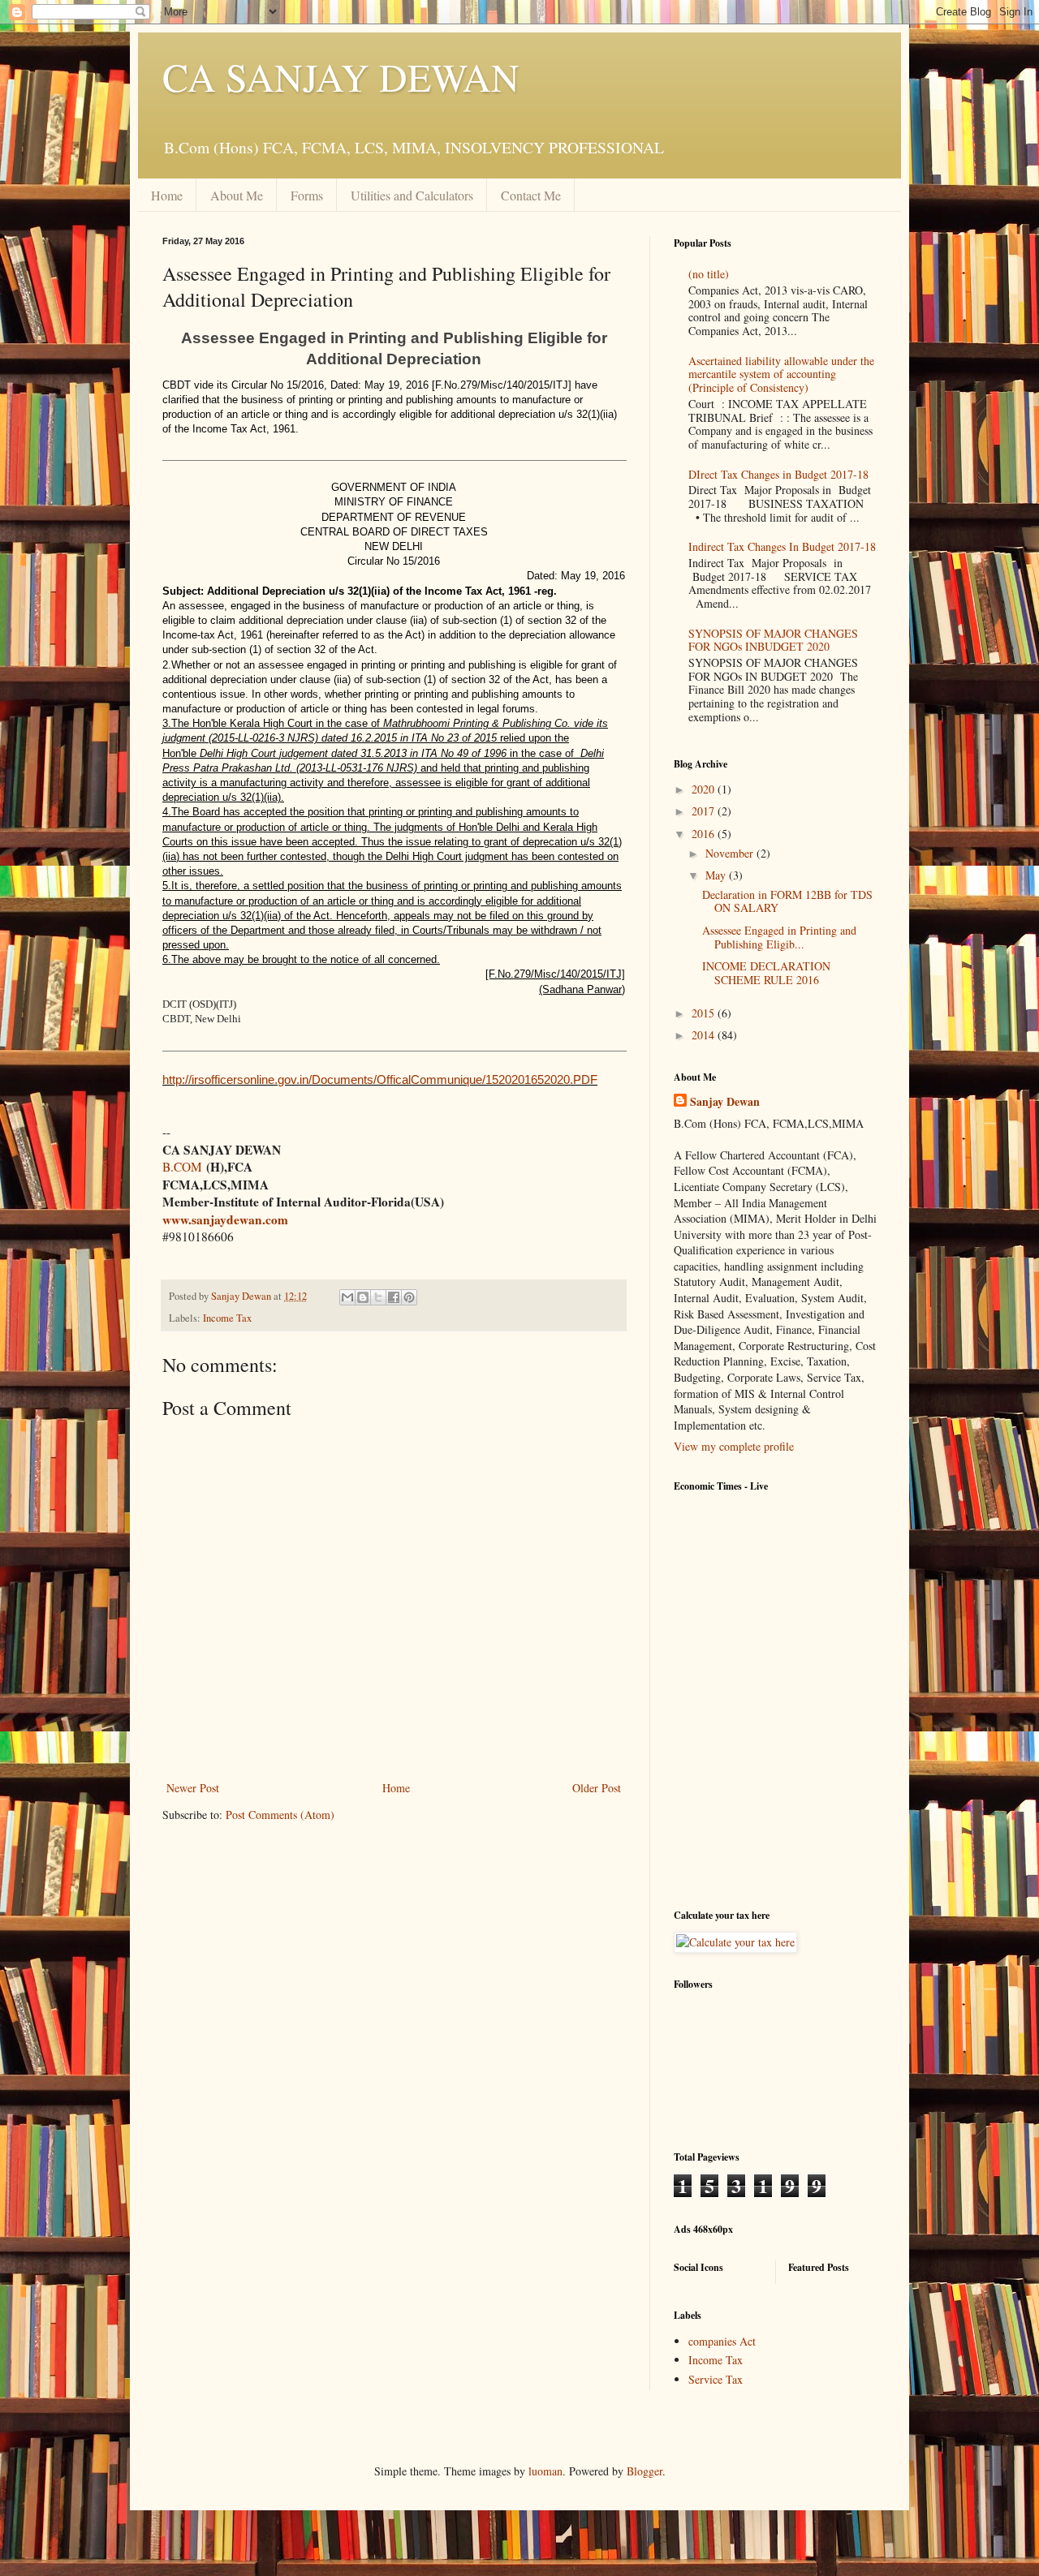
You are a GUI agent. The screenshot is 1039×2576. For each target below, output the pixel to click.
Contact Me (531, 195)
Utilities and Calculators (412, 195)
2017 (705, 811)
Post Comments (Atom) (280, 1815)
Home (167, 195)
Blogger (645, 2471)
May (717, 875)
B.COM (182, 1167)
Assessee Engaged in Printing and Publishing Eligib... (779, 937)
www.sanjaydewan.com (225, 1219)
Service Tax (716, 2379)
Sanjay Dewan (725, 1102)
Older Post (597, 1788)
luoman (545, 2471)
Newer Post (193, 1788)
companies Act (722, 2341)
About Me (237, 195)
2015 (705, 1013)
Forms (307, 195)
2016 (705, 834)
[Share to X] (378, 1297)
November (731, 853)
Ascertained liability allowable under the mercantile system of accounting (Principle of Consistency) (781, 374)
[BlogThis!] (363, 1297)
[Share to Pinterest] (409, 1297)
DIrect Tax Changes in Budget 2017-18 (778, 474)
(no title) (709, 274)
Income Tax (227, 1318)
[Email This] (347, 1297)
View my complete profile (734, 1446)
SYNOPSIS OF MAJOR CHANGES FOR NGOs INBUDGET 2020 (773, 640)
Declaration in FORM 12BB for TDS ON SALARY (787, 901)
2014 (705, 1035)
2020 (705, 789)
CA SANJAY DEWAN (341, 76)
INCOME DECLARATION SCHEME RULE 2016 (766, 973)
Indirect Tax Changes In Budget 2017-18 (782, 546)
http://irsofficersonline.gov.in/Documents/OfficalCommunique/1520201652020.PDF (380, 1079)
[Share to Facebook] (394, 1297)
